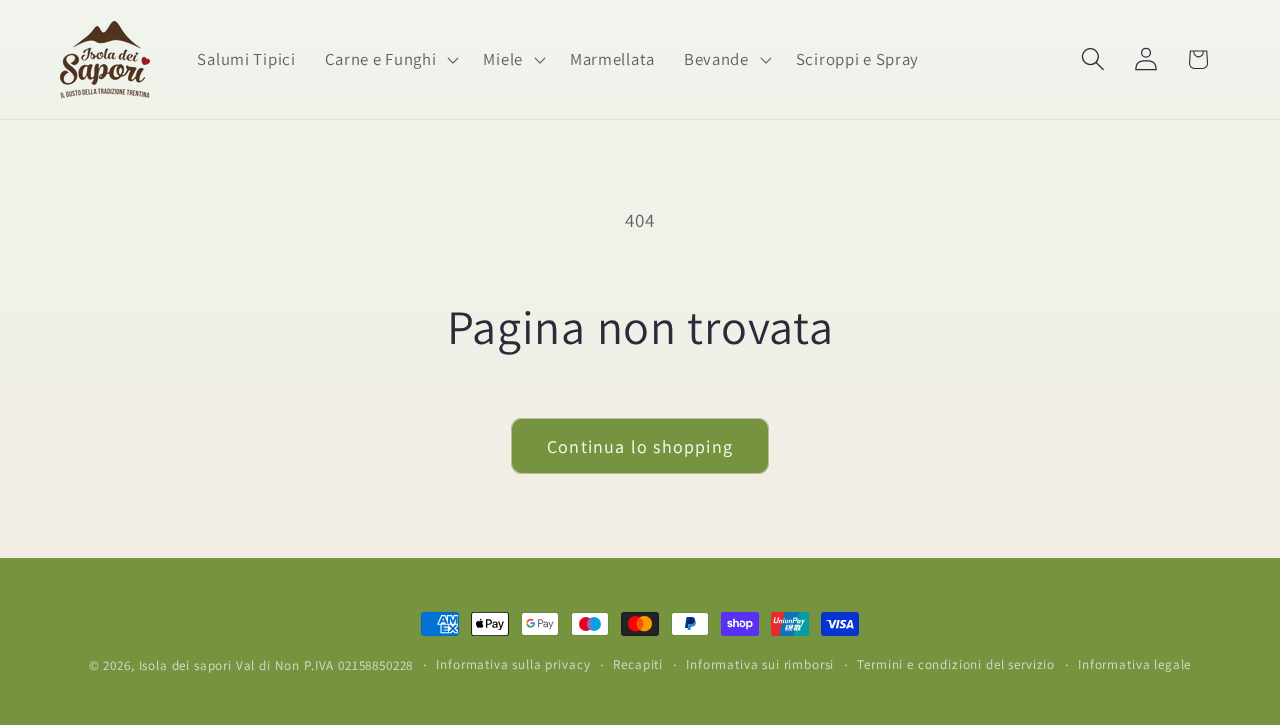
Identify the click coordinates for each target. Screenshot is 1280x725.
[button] (389, 60)
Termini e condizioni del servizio (956, 664)
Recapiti (638, 664)
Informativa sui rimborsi (760, 664)
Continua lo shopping (640, 446)
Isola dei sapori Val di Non (220, 665)
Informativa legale (1134, 664)
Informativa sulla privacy (513, 664)
